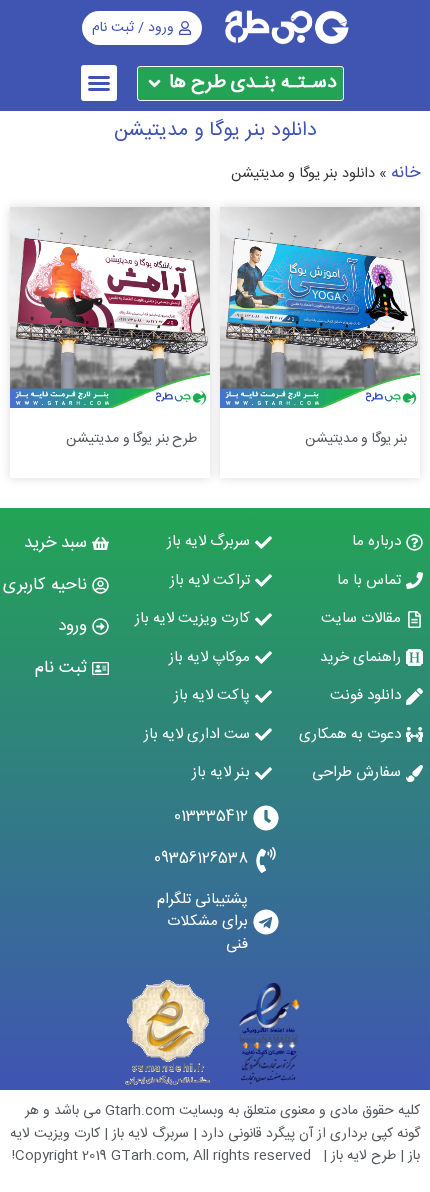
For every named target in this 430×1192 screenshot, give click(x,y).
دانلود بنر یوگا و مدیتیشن (215, 130)
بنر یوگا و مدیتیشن (356, 439)
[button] (99, 83)
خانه (405, 173)
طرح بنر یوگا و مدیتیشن (131, 439)
